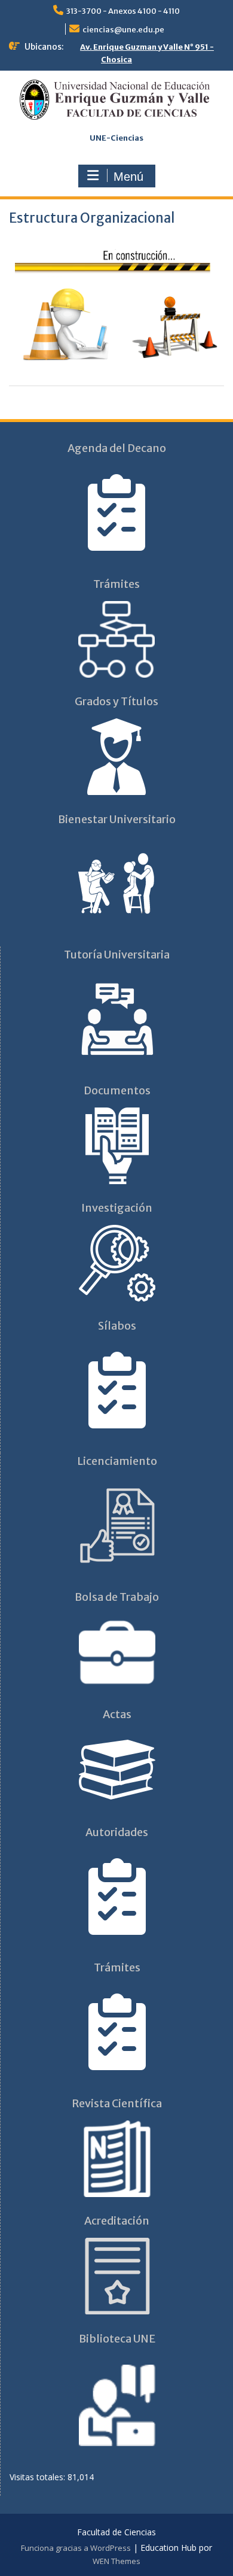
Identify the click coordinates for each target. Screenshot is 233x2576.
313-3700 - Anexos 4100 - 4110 (123, 11)
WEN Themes (116, 2561)
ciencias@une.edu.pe (123, 30)
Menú (128, 177)
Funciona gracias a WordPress (76, 2548)
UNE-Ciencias (116, 138)
